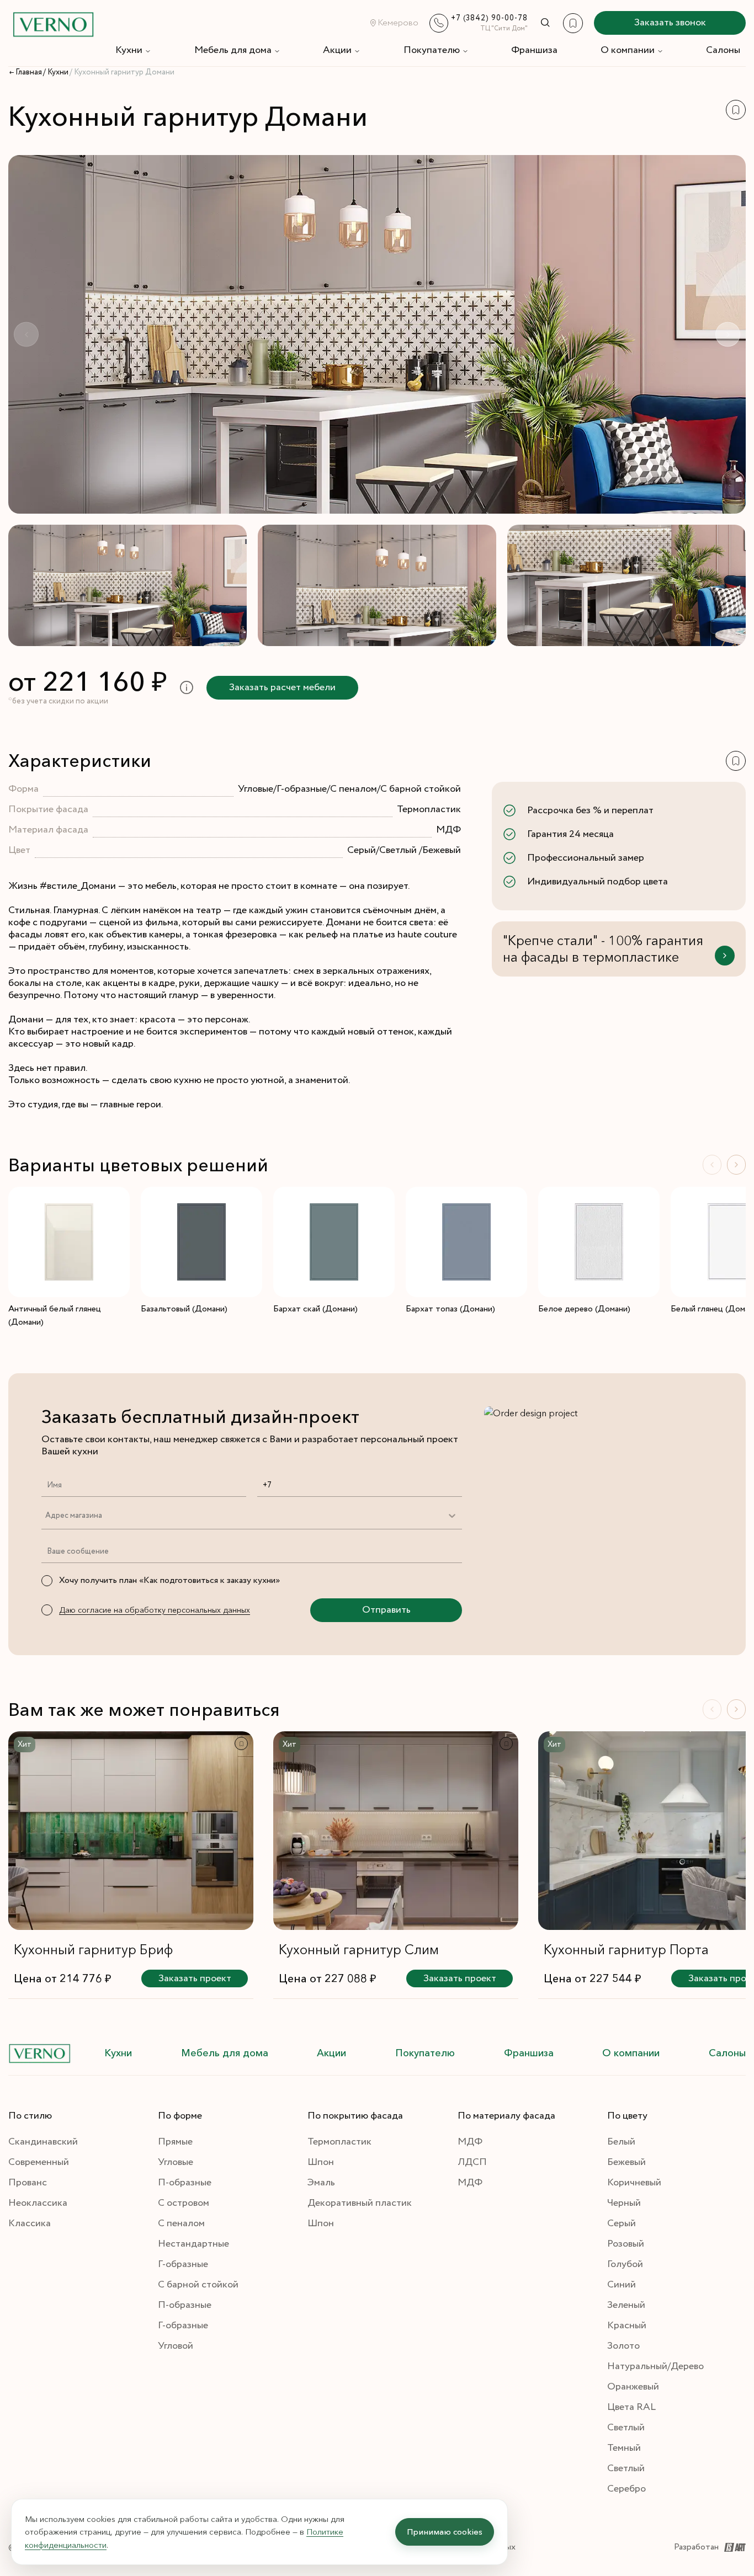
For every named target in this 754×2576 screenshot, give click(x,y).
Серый (622, 2223)
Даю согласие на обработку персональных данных (155, 1610)
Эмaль (321, 2183)
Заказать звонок (670, 23)
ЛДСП (472, 2162)
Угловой (176, 2346)
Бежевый (626, 2162)
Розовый (626, 2244)
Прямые (175, 2142)
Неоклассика (38, 2203)
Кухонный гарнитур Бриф (93, 1950)
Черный (624, 2203)
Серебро (626, 2489)
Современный (39, 2162)
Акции (337, 50)
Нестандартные (193, 2244)
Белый (621, 2142)
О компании (628, 50)
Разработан (696, 2547)
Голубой (625, 2264)
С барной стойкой (198, 2285)
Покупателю (432, 50)
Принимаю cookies (445, 2532)
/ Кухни (56, 72)
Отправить (386, 1610)
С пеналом (181, 2223)
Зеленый (626, 2305)
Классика (30, 2223)
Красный (627, 2326)
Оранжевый (633, 2387)
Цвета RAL (631, 2407)
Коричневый (634, 2183)
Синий (622, 2285)
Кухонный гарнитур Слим (359, 1950)
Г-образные (183, 2264)
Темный (624, 2448)
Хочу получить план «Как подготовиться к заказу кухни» (169, 1580)
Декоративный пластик (360, 2203)
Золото (623, 2346)
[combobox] (45, 1516)
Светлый (626, 2428)
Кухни (129, 50)
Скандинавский (43, 2142)
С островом (184, 2203)
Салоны (723, 50)
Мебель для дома (233, 50)
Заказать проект (195, 1978)
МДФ (470, 2142)
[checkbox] (47, 1581)
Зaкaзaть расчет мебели (282, 687)
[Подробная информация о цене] (187, 688)
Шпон (321, 2162)
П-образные (185, 2183)
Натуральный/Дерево (655, 2366)
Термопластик (339, 2142)
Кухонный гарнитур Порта (626, 1950)
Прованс (28, 2183)
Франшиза (534, 50)
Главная (29, 72)
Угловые (176, 2162)
